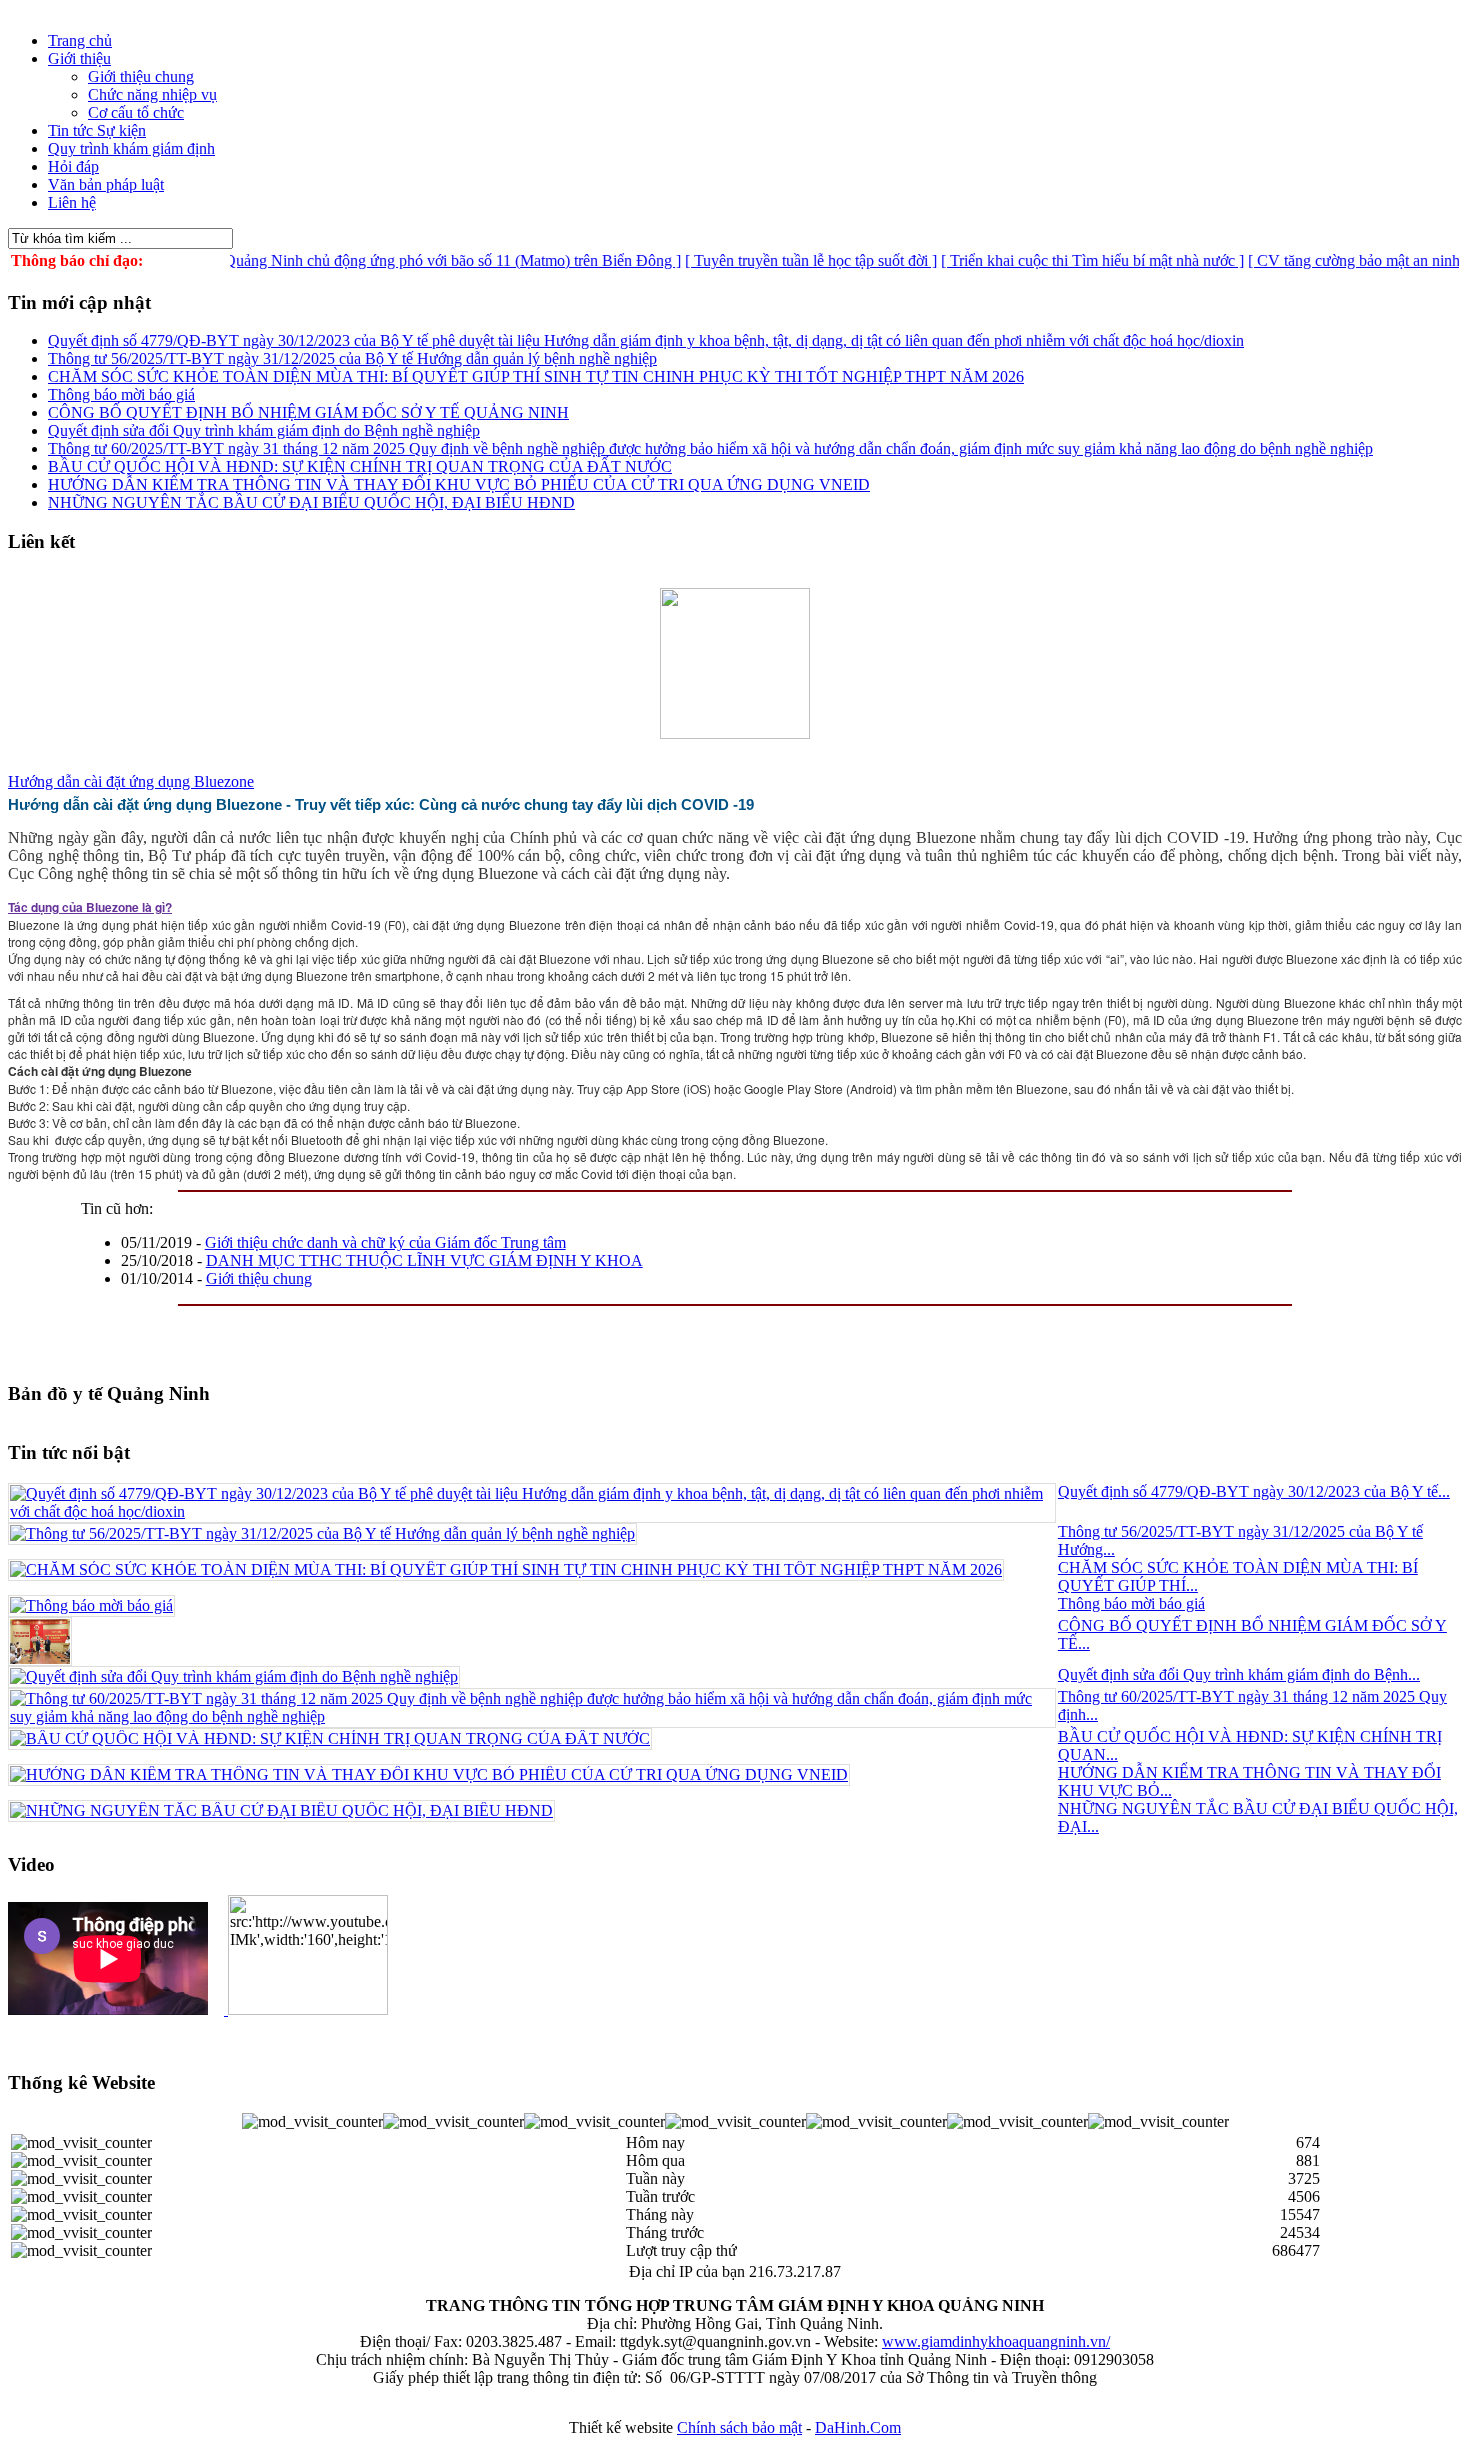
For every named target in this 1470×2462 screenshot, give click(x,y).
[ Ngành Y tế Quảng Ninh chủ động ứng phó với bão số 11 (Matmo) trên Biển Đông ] (371, 260)
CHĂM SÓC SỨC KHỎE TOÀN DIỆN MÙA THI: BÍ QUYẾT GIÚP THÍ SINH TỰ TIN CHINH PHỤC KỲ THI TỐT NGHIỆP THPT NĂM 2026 (536, 376)
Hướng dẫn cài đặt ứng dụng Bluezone (131, 781)
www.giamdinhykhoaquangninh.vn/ (996, 2341)
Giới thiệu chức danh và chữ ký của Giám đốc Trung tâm (385, 1242)
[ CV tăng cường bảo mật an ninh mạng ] (1339, 260)
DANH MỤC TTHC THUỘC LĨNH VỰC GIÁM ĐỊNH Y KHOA (424, 1260)
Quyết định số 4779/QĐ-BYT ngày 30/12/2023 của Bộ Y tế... (1254, 1491)
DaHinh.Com (858, 2427)
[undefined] (22, 986)
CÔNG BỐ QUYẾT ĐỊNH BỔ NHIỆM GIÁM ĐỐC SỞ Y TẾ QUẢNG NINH (308, 412)
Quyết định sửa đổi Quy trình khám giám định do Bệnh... (1239, 1674)
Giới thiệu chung (259, 1278)
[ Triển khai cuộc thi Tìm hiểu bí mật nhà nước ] (1053, 260)
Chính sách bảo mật (739, 2427)
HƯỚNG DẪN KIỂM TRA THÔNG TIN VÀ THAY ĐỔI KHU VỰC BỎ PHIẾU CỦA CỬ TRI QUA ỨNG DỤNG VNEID (459, 484)
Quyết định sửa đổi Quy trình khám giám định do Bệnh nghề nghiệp (264, 430)
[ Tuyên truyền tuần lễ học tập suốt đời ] (772, 260)
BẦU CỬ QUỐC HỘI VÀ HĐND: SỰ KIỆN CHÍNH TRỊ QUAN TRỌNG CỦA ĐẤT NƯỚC (360, 466)
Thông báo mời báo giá (121, 394)
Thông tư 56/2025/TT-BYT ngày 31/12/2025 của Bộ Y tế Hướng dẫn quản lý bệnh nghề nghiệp (352, 358)
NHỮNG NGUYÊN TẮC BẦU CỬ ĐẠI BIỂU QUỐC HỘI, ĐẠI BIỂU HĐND (311, 502)
